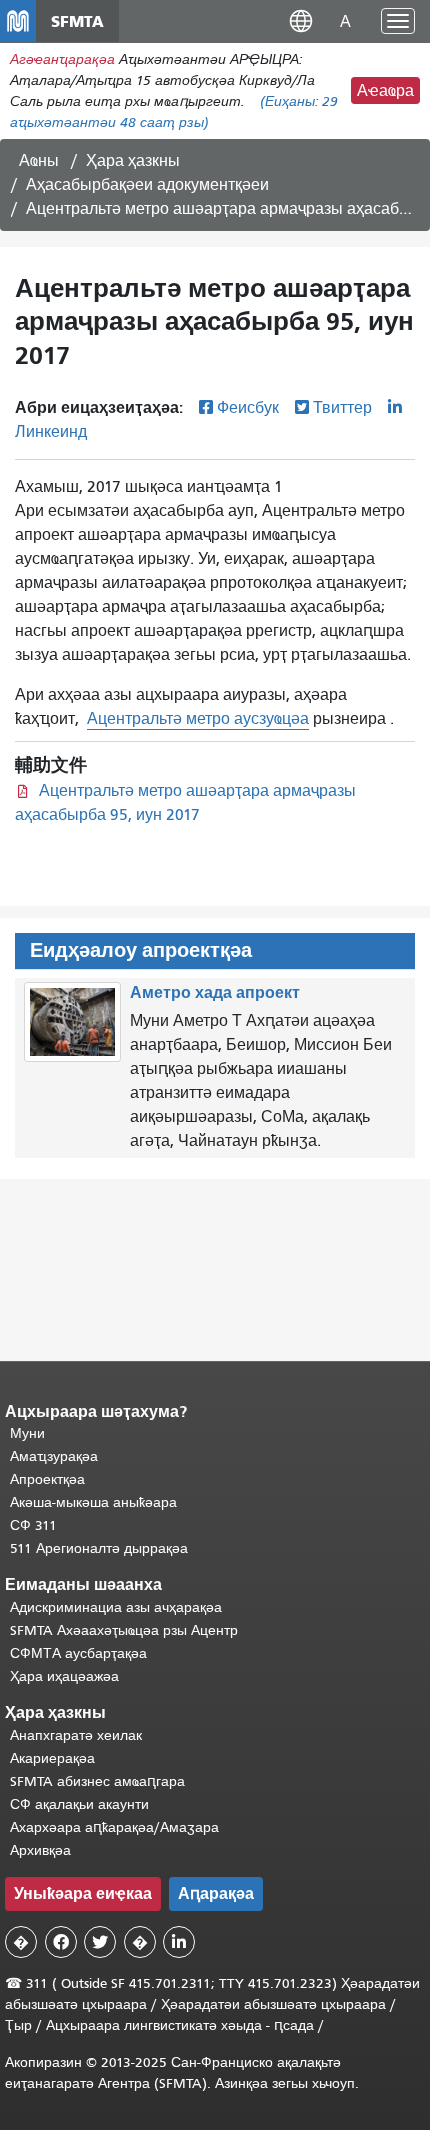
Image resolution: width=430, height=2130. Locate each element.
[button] (301, 20)
